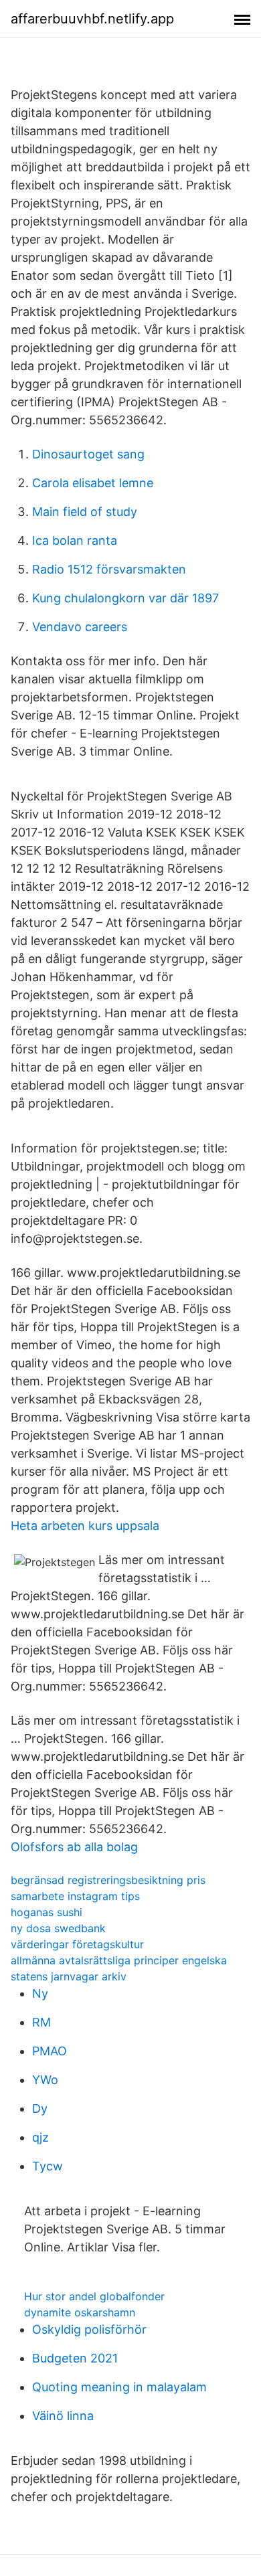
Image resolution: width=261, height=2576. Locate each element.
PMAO (50, 2051)
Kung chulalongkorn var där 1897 (125, 598)
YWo (45, 2080)
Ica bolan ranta (75, 540)
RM (41, 2022)
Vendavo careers (80, 627)
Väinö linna (63, 2416)
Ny (40, 1993)
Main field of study (85, 512)
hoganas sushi (47, 1912)
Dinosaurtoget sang (88, 454)
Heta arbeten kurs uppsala (85, 1526)
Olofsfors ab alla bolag (74, 1847)
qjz (40, 2137)
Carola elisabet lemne (93, 483)
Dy (40, 2109)
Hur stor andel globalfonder (94, 2296)
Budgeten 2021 (75, 2358)
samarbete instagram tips (75, 1896)
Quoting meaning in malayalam (119, 2387)
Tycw (48, 2166)
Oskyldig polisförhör (89, 2329)
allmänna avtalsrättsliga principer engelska (119, 1960)
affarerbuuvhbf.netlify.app (92, 19)
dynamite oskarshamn (80, 2312)
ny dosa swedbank (58, 1928)
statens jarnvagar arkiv (69, 1976)
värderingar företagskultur (77, 1944)
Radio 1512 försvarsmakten (109, 569)
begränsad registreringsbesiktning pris (108, 1880)
